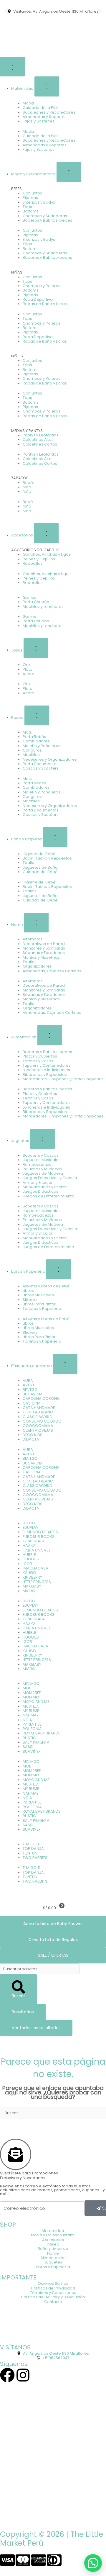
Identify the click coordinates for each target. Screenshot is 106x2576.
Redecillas (33, 563)
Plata (28, 669)
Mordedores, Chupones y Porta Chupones (63, 1079)
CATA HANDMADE (39, 1408)
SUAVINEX (32, 1751)
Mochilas (31, 755)
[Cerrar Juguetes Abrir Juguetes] (42, 1139)
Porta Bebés (34, 737)
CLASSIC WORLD (38, 1417)
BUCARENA (33, 1394)
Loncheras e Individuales (46, 1070)
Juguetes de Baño (40, 867)
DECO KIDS (33, 1435)
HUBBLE (29, 1555)
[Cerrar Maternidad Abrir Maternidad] (47, 86)
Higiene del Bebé (39, 854)
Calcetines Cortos (40, 444)
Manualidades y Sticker (45, 1187)
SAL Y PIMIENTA (36, 1742)
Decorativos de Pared (44, 944)
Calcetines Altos (38, 440)
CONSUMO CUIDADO (42, 1421)
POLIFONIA (32, 1729)
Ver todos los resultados (36, 2028)
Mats (27, 732)
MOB (27, 1688)
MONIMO (31, 1697)
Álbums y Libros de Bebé (46, 1286)
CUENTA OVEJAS (38, 1430)
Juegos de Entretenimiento (48, 1196)
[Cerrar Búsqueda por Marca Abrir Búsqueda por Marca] (65, 1364)
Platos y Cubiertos (40, 1056)
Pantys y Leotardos (41, 435)
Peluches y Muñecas (42, 1169)
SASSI (28, 1747)
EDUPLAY (30, 1527)
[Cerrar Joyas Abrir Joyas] (36, 648)
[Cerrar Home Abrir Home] (36, 923)
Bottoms (31, 211)
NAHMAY (31, 1715)
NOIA (27, 1720)
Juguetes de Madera (43, 1173)
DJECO (29, 1523)
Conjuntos (32, 193)
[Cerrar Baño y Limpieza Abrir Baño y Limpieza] (55, 837)
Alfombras (33, 939)
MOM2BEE (32, 1693)
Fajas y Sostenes (39, 121)
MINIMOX (31, 1684)
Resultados (23, 2012)
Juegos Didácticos (40, 1191)
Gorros (29, 597)
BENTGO (30, 1390)
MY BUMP (31, 1711)
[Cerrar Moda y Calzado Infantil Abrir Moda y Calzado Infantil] (69, 172)
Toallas (30, 863)
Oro (26, 665)
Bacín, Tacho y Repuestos (47, 858)
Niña (27, 487)
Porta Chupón (36, 602)
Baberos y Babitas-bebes (47, 220)
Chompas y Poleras (42, 286)
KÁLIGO (29, 1573)
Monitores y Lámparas (44, 948)
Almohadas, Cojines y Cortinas (52, 971)
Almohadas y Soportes (45, 117)
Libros (28, 1291)
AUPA (28, 1381)
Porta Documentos (41, 764)
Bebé (28, 483)
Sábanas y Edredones (44, 953)
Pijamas (30, 198)
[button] (7, 11)
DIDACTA (31, 1439)
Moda (28, 103)
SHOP (8, 2225)
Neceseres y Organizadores (50, 759)
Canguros (32, 750)
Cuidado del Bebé (40, 872)
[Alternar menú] (12, 67)
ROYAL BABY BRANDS (42, 1733)
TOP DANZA (33, 1848)
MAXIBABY (32, 1586)
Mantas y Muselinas (41, 957)
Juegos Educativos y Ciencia (50, 1178)
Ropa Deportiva (38, 299)
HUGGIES (31, 1559)
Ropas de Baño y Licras (45, 304)
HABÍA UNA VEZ (37, 1550)
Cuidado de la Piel (40, 108)
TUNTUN (30, 1853)
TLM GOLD (32, 1844)
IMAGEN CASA (35, 1568)
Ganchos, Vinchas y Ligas (47, 554)
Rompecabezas (38, 1165)
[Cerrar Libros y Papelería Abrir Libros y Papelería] (59, 1269)
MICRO (29, 1591)
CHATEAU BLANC (38, 1412)
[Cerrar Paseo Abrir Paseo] (37, 715)
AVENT (29, 1385)
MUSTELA (31, 1706)
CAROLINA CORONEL (41, 1399)
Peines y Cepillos (39, 559)
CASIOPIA (32, 1403)
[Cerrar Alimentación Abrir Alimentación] (50, 1035)
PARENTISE (32, 1724)
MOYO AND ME (36, 1702)
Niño (27, 491)
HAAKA (29, 1545)
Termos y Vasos (38, 1061)
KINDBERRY (32, 1577)
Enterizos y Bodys (39, 202)
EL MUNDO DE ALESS (40, 1532)
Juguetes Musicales (42, 1160)
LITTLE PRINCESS (37, 1582)
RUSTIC (29, 1738)
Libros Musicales (38, 1295)
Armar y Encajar (38, 1183)
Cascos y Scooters (41, 768)
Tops (27, 207)
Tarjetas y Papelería (42, 1309)
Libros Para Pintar (39, 1304)
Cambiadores (36, 741)
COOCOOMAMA (38, 1426)
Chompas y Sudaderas (45, 216)
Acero (29, 674)
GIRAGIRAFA (34, 1541)
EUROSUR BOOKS (39, 1537)
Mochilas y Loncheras (43, 607)
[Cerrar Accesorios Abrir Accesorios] (46, 533)
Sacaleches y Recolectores (49, 112)
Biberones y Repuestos (45, 1075)
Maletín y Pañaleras (42, 746)
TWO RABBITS (35, 1858)
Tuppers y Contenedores (47, 1065)
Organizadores (37, 966)
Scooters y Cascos (41, 1155)
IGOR (27, 1564)
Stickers (30, 1300)
